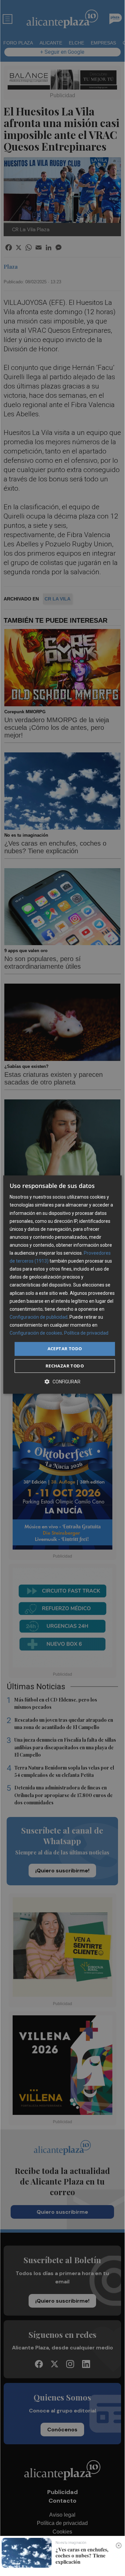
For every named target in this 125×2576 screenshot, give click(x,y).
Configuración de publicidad (39, 1317)
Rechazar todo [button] (65, 1366)
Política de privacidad (86, 1333)
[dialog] (62, 1285)
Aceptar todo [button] (65, 1349)
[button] (62, 1382)
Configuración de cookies (36, 1333)
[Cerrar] (119, 2545)
